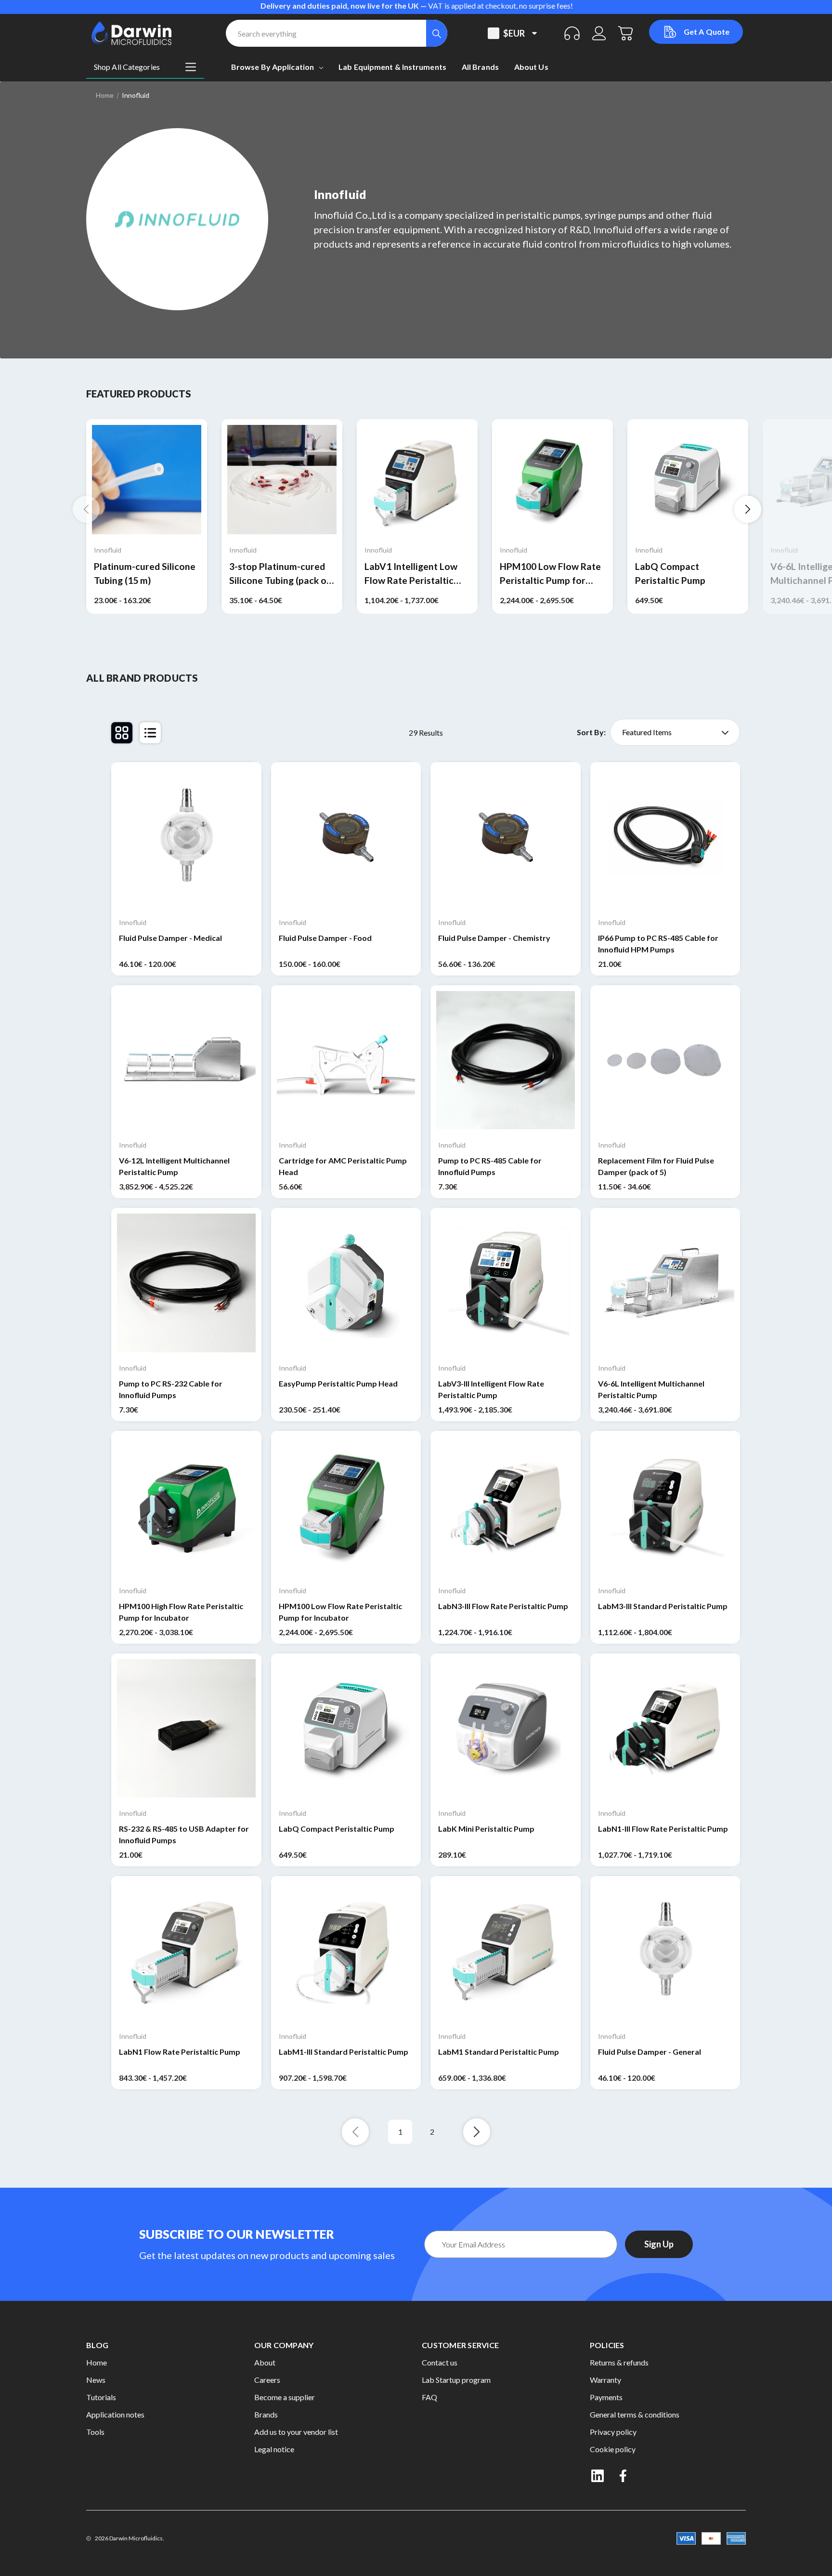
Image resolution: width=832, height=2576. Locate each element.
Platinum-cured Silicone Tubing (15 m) (145, 573)
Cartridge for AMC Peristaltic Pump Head (343, 1166)
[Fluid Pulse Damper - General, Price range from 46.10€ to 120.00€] (665, 1951)
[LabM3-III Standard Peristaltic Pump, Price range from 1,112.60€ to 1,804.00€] (665, 1506)
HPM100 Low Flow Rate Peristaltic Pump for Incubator (550, 574)
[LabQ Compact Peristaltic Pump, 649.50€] (346, 1729)
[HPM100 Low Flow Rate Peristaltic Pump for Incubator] (552, 480)
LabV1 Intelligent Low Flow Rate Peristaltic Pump (411, 574)
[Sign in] (599, 33)
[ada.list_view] (150, 733)
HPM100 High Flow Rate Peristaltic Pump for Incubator (181, 1612)
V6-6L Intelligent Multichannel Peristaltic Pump (651, 1389)
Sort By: (591, 732)
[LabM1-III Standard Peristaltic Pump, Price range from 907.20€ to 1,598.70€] (346, 1951)
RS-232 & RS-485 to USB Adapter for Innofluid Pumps (184, 1834)
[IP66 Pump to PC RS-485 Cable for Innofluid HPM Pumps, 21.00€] (665, 837)
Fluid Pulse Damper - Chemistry (494, 938)
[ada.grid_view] (122, 733)
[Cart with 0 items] (626, 33)
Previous (86, 509)
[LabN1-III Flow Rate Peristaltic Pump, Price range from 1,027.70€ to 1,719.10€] (665, 1729)
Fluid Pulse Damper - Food (325, 938)
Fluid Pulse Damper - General (650, 2052)
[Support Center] (572, 33)
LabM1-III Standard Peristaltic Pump (344, 2052)
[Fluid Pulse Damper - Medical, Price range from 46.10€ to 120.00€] (186, 837)
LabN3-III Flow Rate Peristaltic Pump (503, 1606)
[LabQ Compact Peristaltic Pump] (688, 480)
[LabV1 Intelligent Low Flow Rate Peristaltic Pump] (417, 480)
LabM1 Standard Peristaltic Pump (499, 2052)
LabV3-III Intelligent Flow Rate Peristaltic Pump (491, 1389)
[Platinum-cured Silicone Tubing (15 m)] (147, 480)
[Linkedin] (598, 2476)
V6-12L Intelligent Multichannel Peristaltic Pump (174, 1166)
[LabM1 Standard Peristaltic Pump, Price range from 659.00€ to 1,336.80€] (506, 1951)
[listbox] (675, 732)
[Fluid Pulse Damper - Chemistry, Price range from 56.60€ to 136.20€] (506, 837)
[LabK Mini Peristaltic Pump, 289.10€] (506, 1729)
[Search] (437, 33)
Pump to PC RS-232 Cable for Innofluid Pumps (171, 1389)
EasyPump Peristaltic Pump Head (338, 1383)
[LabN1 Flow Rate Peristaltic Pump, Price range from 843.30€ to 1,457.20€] (186, 1951)
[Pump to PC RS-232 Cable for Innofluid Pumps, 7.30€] (186, 1283)
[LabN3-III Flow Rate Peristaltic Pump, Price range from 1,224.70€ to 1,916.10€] (506, 1506)
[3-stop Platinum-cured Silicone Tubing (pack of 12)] (282, 480)
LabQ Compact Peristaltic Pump (670, 573)
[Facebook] (624, 2476)
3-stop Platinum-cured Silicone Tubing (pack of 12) (280, 574)
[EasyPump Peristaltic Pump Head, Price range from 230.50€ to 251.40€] (346, 1283)
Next (748, 509)
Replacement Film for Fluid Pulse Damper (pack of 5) (656, 1166)
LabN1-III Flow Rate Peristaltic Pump (663, 1829)
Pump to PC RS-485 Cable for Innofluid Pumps (490, 1166)
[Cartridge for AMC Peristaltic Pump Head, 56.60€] (346, 1060)
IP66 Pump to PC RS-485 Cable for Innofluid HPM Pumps (658, 944)
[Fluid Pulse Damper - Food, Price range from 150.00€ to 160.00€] (346, 837)
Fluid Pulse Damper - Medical (170, 938)
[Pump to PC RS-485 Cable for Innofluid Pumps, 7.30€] (506, 1060)
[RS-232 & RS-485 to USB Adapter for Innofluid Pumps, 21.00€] (186, 1729)
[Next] (477, 2132)
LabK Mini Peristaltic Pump (486, 1829)
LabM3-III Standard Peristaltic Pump (663, 1606)
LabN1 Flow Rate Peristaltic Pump (180, 2052)
